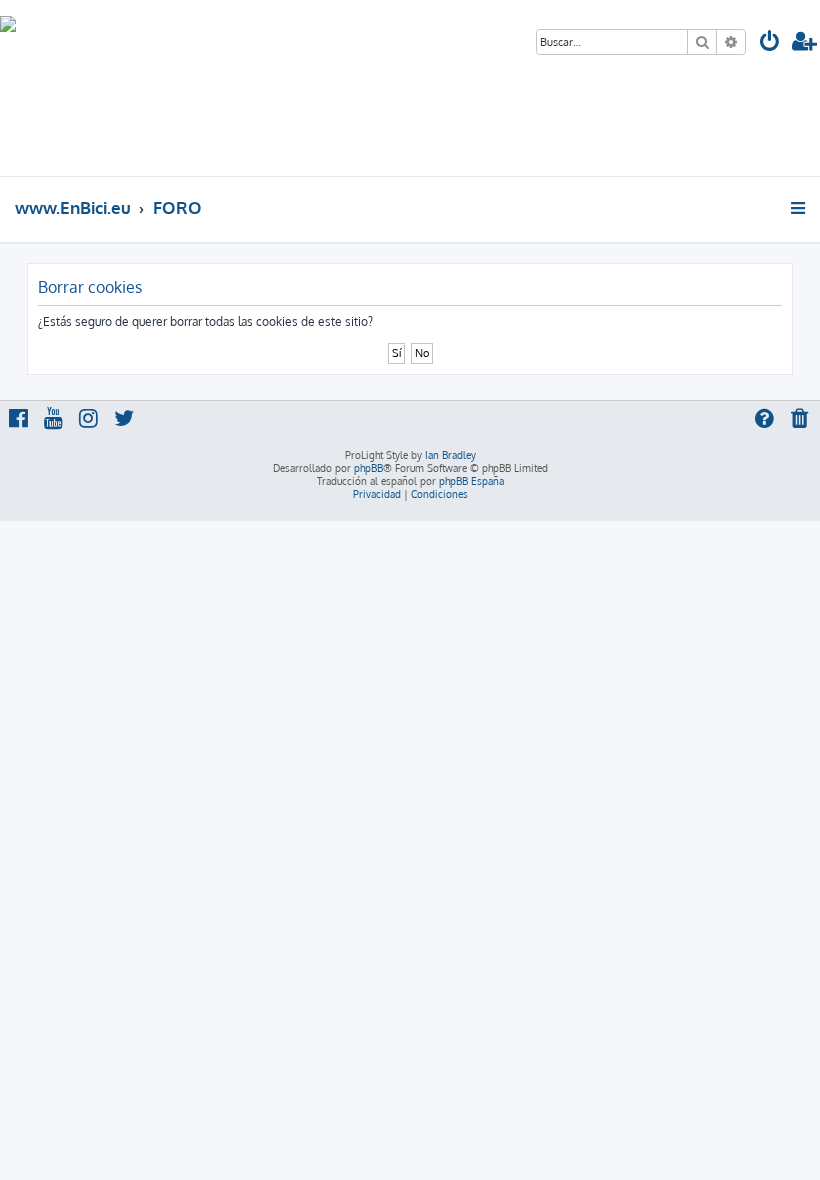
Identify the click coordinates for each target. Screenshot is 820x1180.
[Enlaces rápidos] (799, 208)
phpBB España (471, 481)
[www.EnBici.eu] (75, 88)
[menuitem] (770, 43)
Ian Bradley (450, 455)
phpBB (368, 468)
